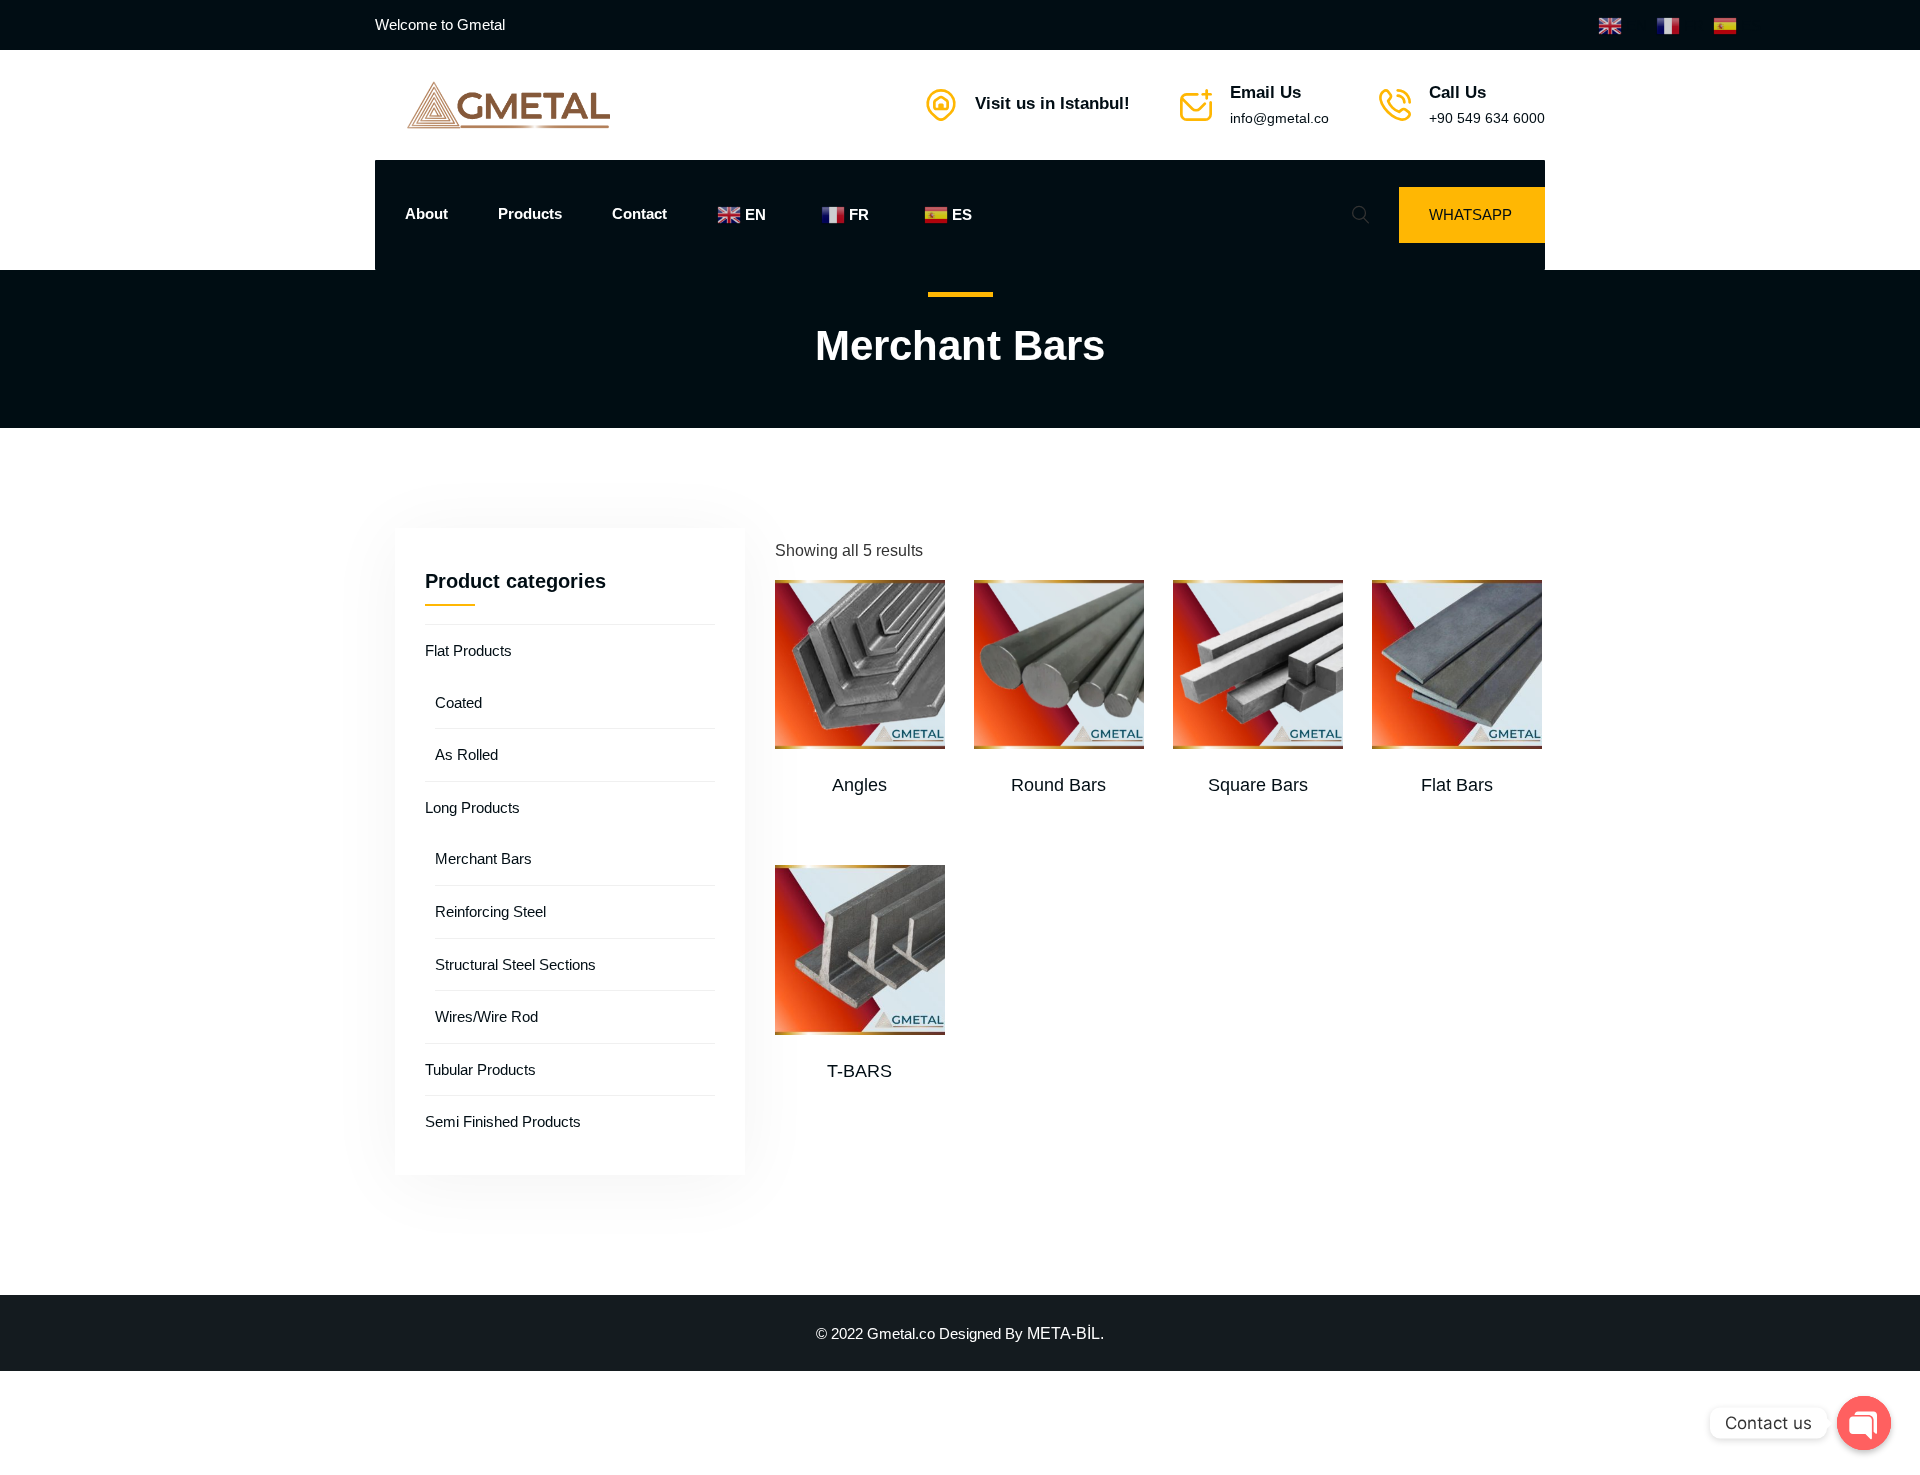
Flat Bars (1457, 785)
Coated (458, 702)
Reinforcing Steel (490, 911)
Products (530, 213)
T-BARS (859, 1071)
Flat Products (468, 650)
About (426, 213)
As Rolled (466, 754)
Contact (639, 213)
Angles (859, 785)
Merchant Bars (483, 858)
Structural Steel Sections (515, 964)
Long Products (472, 807)
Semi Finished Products (503, 1121)
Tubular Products (480, 1069)
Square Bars (1258, 785)
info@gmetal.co (1279, 118)
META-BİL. (1065, 1333)
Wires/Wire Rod (486, 1016)
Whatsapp (1470, 214)
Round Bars (1058, 785)
